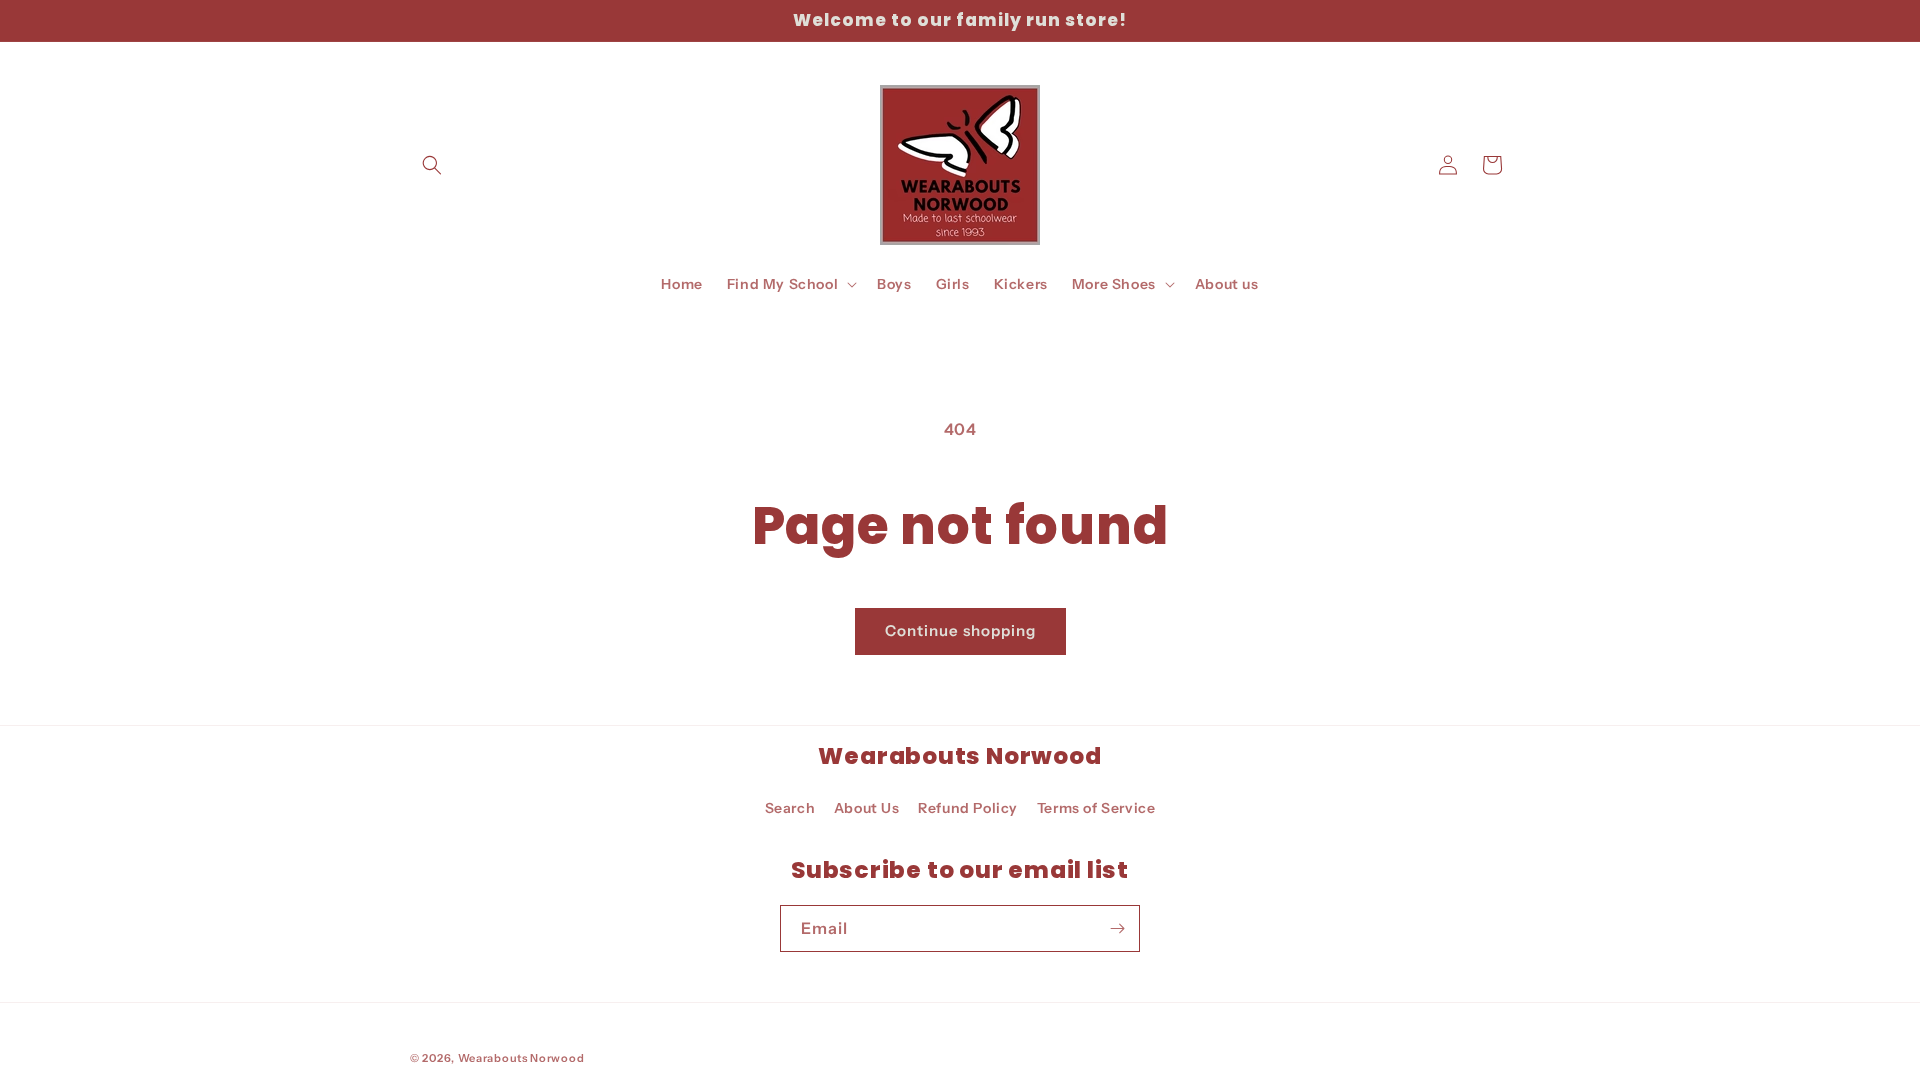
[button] (432, 165)
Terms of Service (1096, 808)
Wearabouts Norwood (521, 1058)
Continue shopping (960, 630)
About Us (867, 808)
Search (790, 808)
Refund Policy (968, 808)
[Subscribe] (1117, 928)
